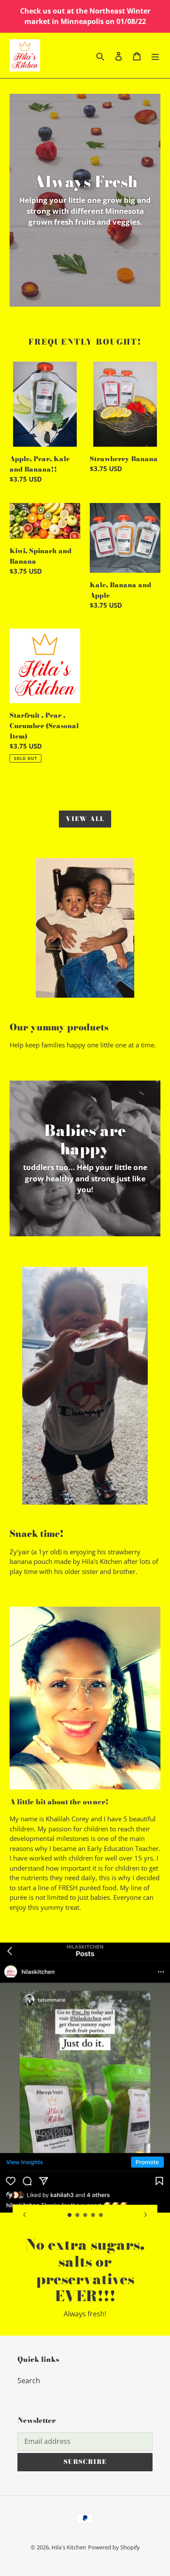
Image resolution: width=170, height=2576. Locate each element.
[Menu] (155, 55)
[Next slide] (146, 2214)
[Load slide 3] (85, 2215)
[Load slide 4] (93, 2215)
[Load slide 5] (101, 2215)
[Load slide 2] (78, 2215)
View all (85, 819)
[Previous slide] (24, 2214)
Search (29, 2381)
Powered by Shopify (114, 2547)
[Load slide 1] (70, 2215)
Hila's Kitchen (69, 2547)
